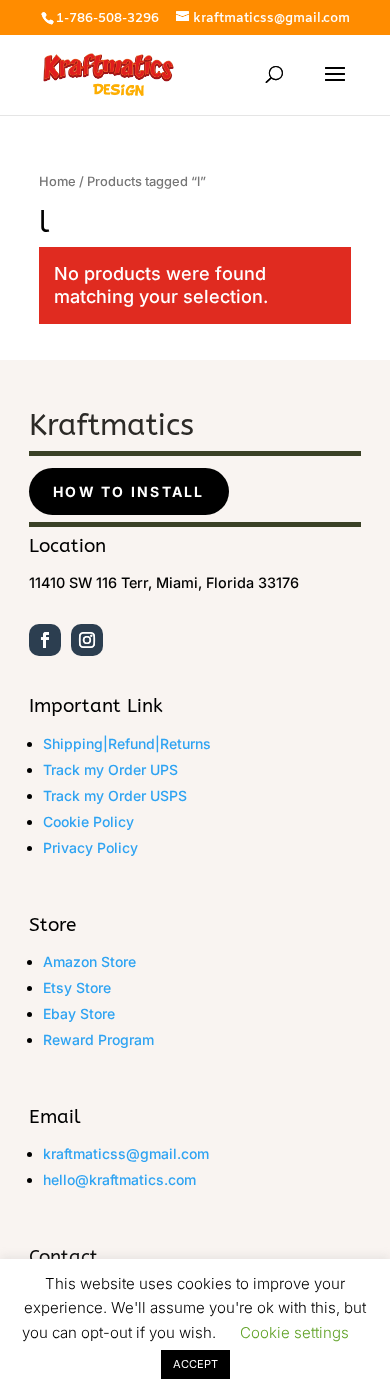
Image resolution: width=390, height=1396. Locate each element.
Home (57, 181)
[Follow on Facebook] (45, 640)
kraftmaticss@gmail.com (126, 1153)
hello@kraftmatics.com (119, 1179)
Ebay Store (79, 1013)
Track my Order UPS (110, 769)
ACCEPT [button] (195, 1364)
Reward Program (98, 1039)
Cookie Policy (88, 821)
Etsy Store (77, 987)
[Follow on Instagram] (87, 640)
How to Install (128, 491)
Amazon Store (89, 961)
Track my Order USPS (115, 795)
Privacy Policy (90, 847)
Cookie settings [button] (294, 1332)
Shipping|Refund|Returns (127, 743)
